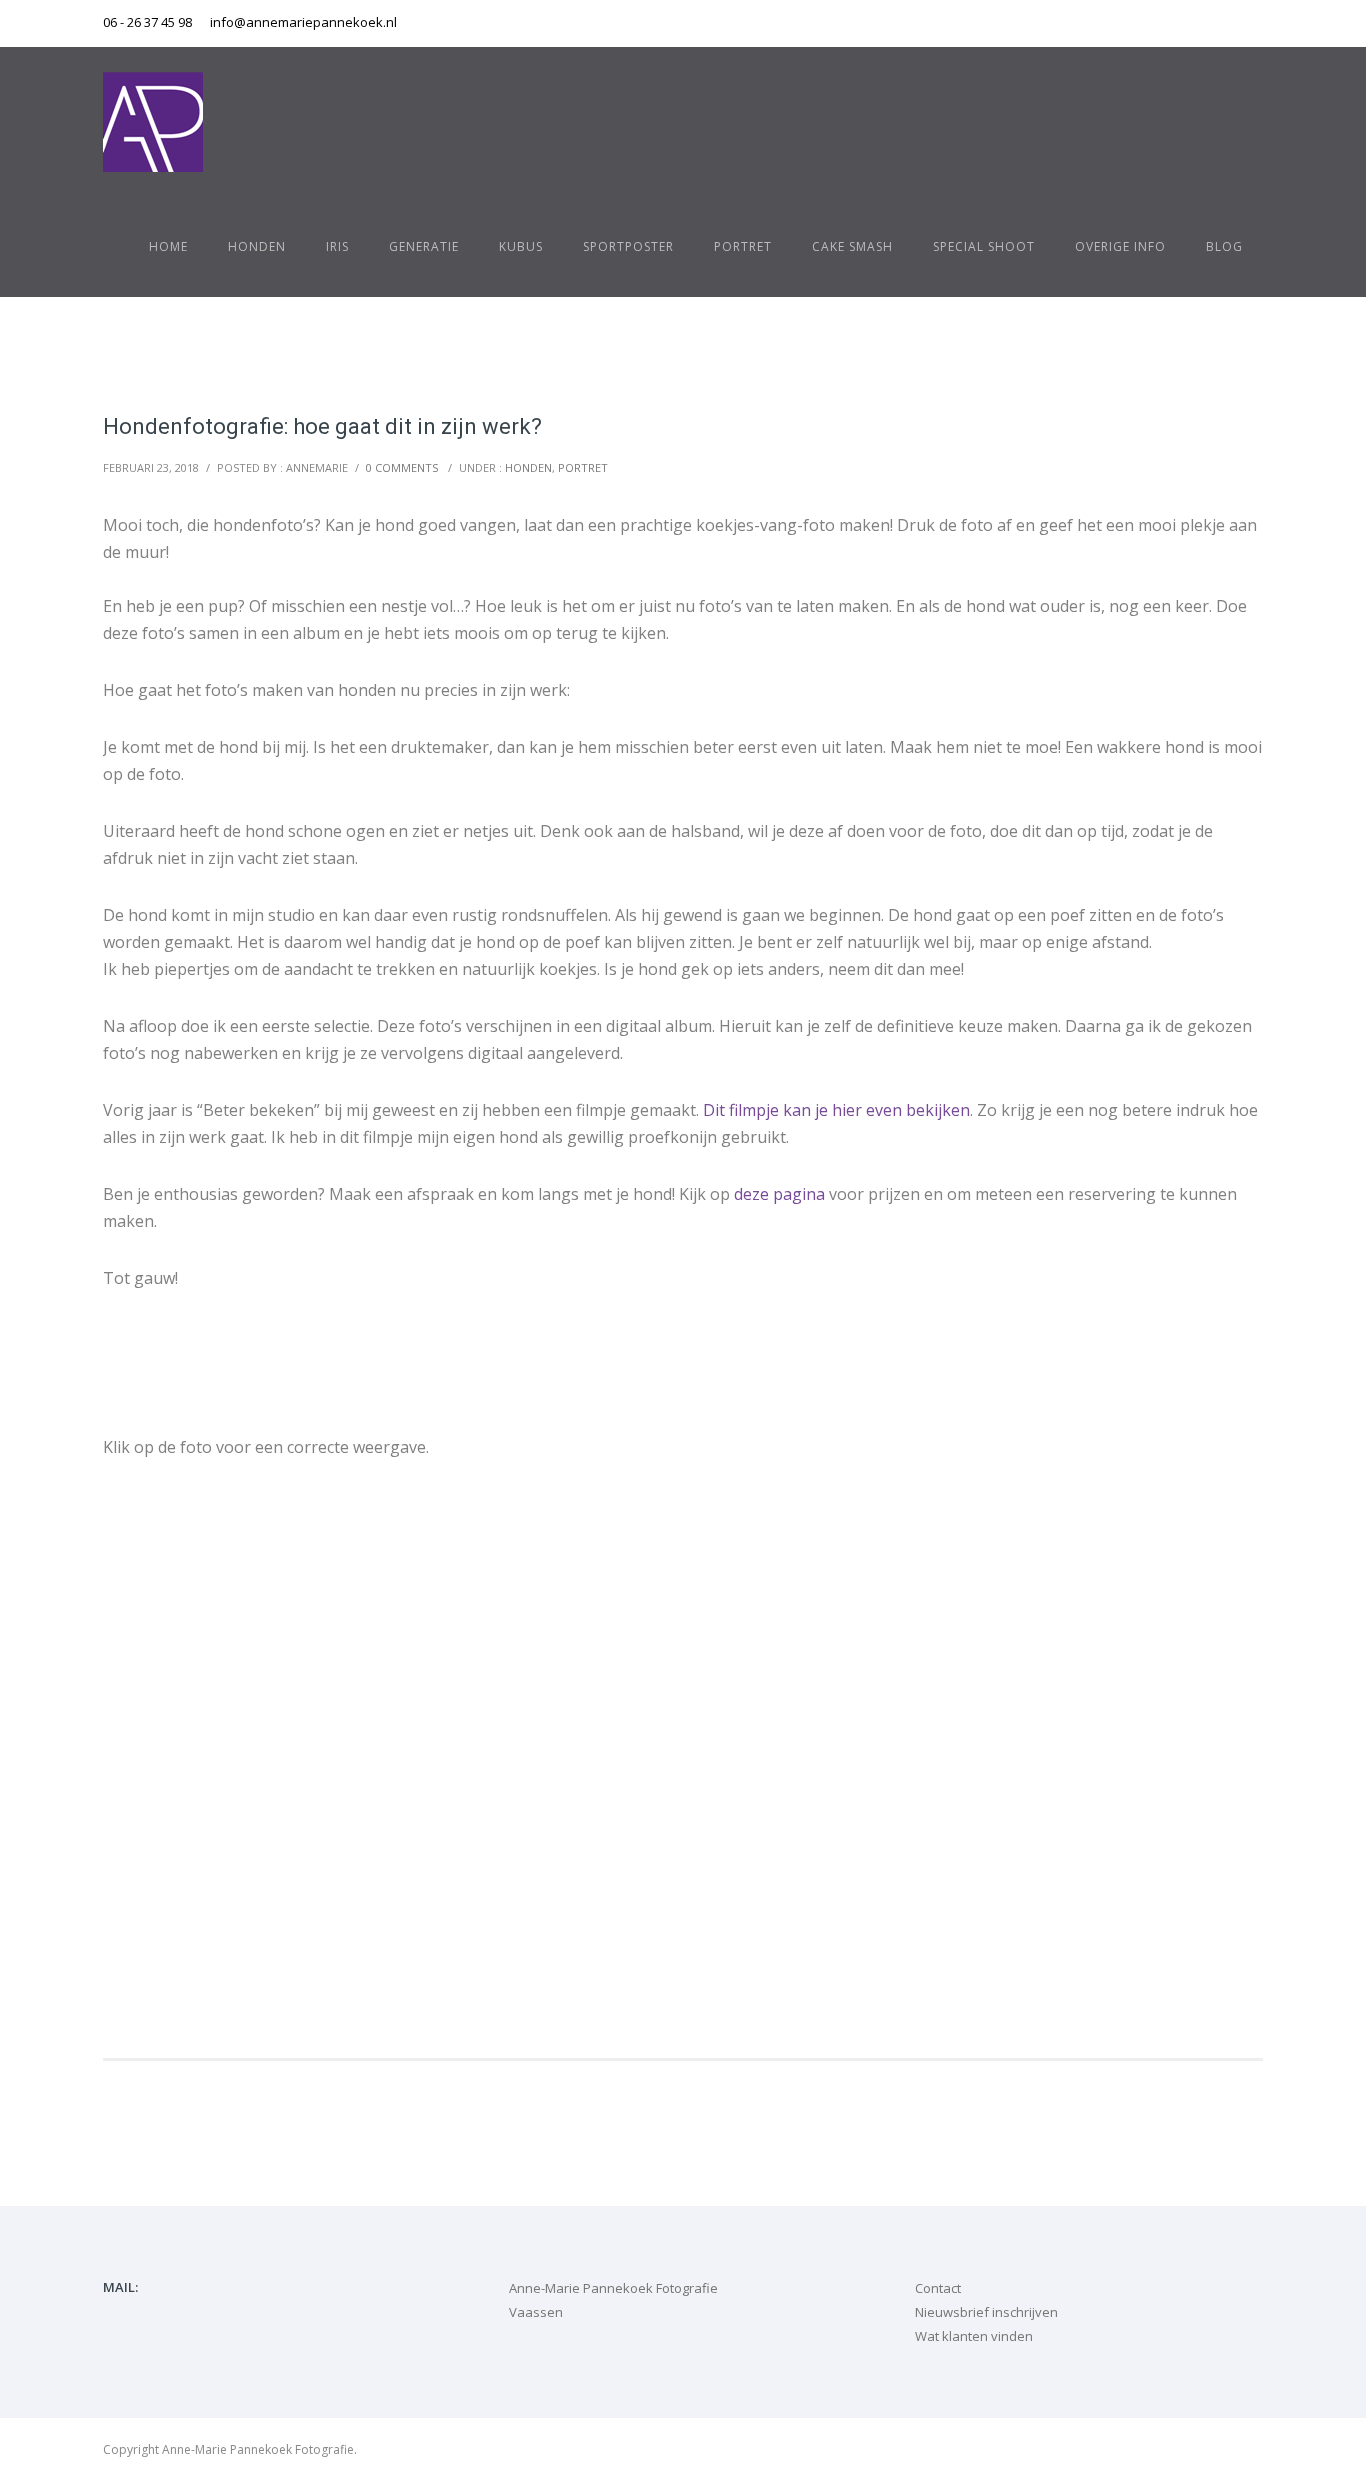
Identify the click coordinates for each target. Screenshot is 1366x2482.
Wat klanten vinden (974, 2336)
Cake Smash (852, 246)
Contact (938, 2288)
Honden (257, 246)
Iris (337, 246)
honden (528, 467)
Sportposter (628, 246)
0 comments (402, 467)
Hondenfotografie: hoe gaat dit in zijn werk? (322, 426)
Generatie (424, 246)
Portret (743, 246)
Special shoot (984, 246)
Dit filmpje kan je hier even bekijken (836, 1110)
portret (583, 467)
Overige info (1120, 246)
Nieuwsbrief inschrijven (986, 2312)
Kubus (521, 246)
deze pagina (779, 1194)
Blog (1224, 246)
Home (168, 246)
